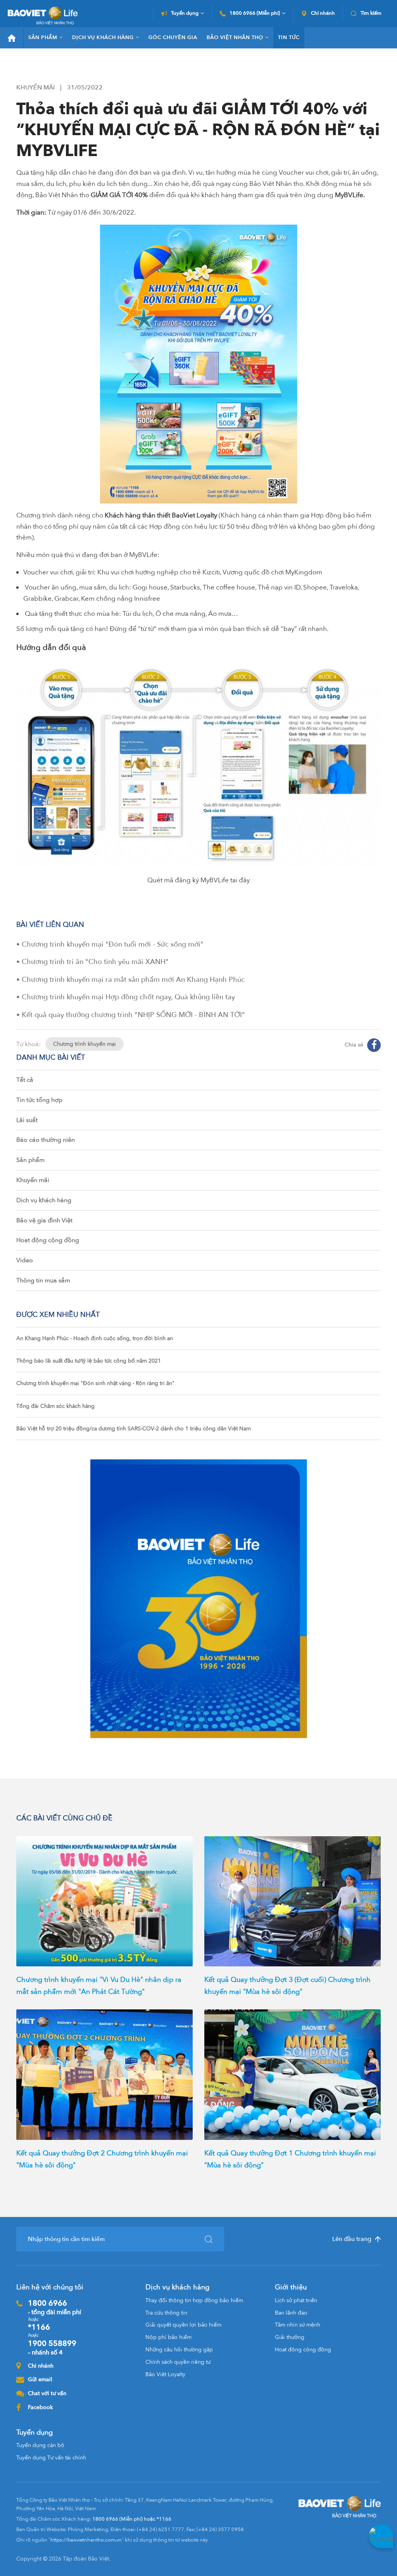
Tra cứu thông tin (166, 2313)
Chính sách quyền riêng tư (178, 2362)
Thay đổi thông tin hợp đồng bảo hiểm (194, 2300)
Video (25, 1260)
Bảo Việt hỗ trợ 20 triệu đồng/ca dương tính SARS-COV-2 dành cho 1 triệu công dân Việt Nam (134, 1429)
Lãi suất (27, 1120)
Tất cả (25, 1080)
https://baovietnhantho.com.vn (86, 2540)
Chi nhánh (323, 14)
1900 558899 (52, 2347)
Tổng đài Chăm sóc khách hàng (55, 1406)
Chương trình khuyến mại (85, 1044)
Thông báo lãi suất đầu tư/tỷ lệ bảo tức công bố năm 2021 (89, 1361)
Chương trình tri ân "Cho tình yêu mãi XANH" (95, 962)
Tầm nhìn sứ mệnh (298, 2325)
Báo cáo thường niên (46, 1140)
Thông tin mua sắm (43, 1280)
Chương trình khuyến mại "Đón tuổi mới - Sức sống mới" (113, 944)
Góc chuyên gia (173, 38)
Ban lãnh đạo (291, 2313)
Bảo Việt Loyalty (165, 2374)
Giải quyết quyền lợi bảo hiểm (183, 2325)
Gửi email (40, 2379)
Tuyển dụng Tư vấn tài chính (51, 2458)
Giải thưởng (290, 2337)
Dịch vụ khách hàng (103, 38)
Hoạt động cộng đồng (48, 1240)
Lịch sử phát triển (296, 2300)
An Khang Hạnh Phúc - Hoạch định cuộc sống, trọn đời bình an (95, 1338)
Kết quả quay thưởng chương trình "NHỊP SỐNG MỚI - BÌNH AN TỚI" (133, 1015)
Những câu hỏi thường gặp (179, 2350)
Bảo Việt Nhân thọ (235, 38)
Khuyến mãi (33, 1180)
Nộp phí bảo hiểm (168, 2337)
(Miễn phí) (255, 14)
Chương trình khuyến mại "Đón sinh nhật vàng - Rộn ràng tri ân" (95, 1383)
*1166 (39, 2327)
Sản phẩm (43, 38)
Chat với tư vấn (47, 2393)
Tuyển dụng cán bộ (40, 2445)
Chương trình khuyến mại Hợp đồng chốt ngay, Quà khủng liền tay (128, 997)
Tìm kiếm (371, 14)
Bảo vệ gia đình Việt (44, 1220)
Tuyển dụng (185, 14)
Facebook (40, 2407)
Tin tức (289, 38)
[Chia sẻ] (374, 1045)
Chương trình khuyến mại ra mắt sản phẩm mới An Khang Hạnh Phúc (133, 980)
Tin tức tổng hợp (39, 1100)
